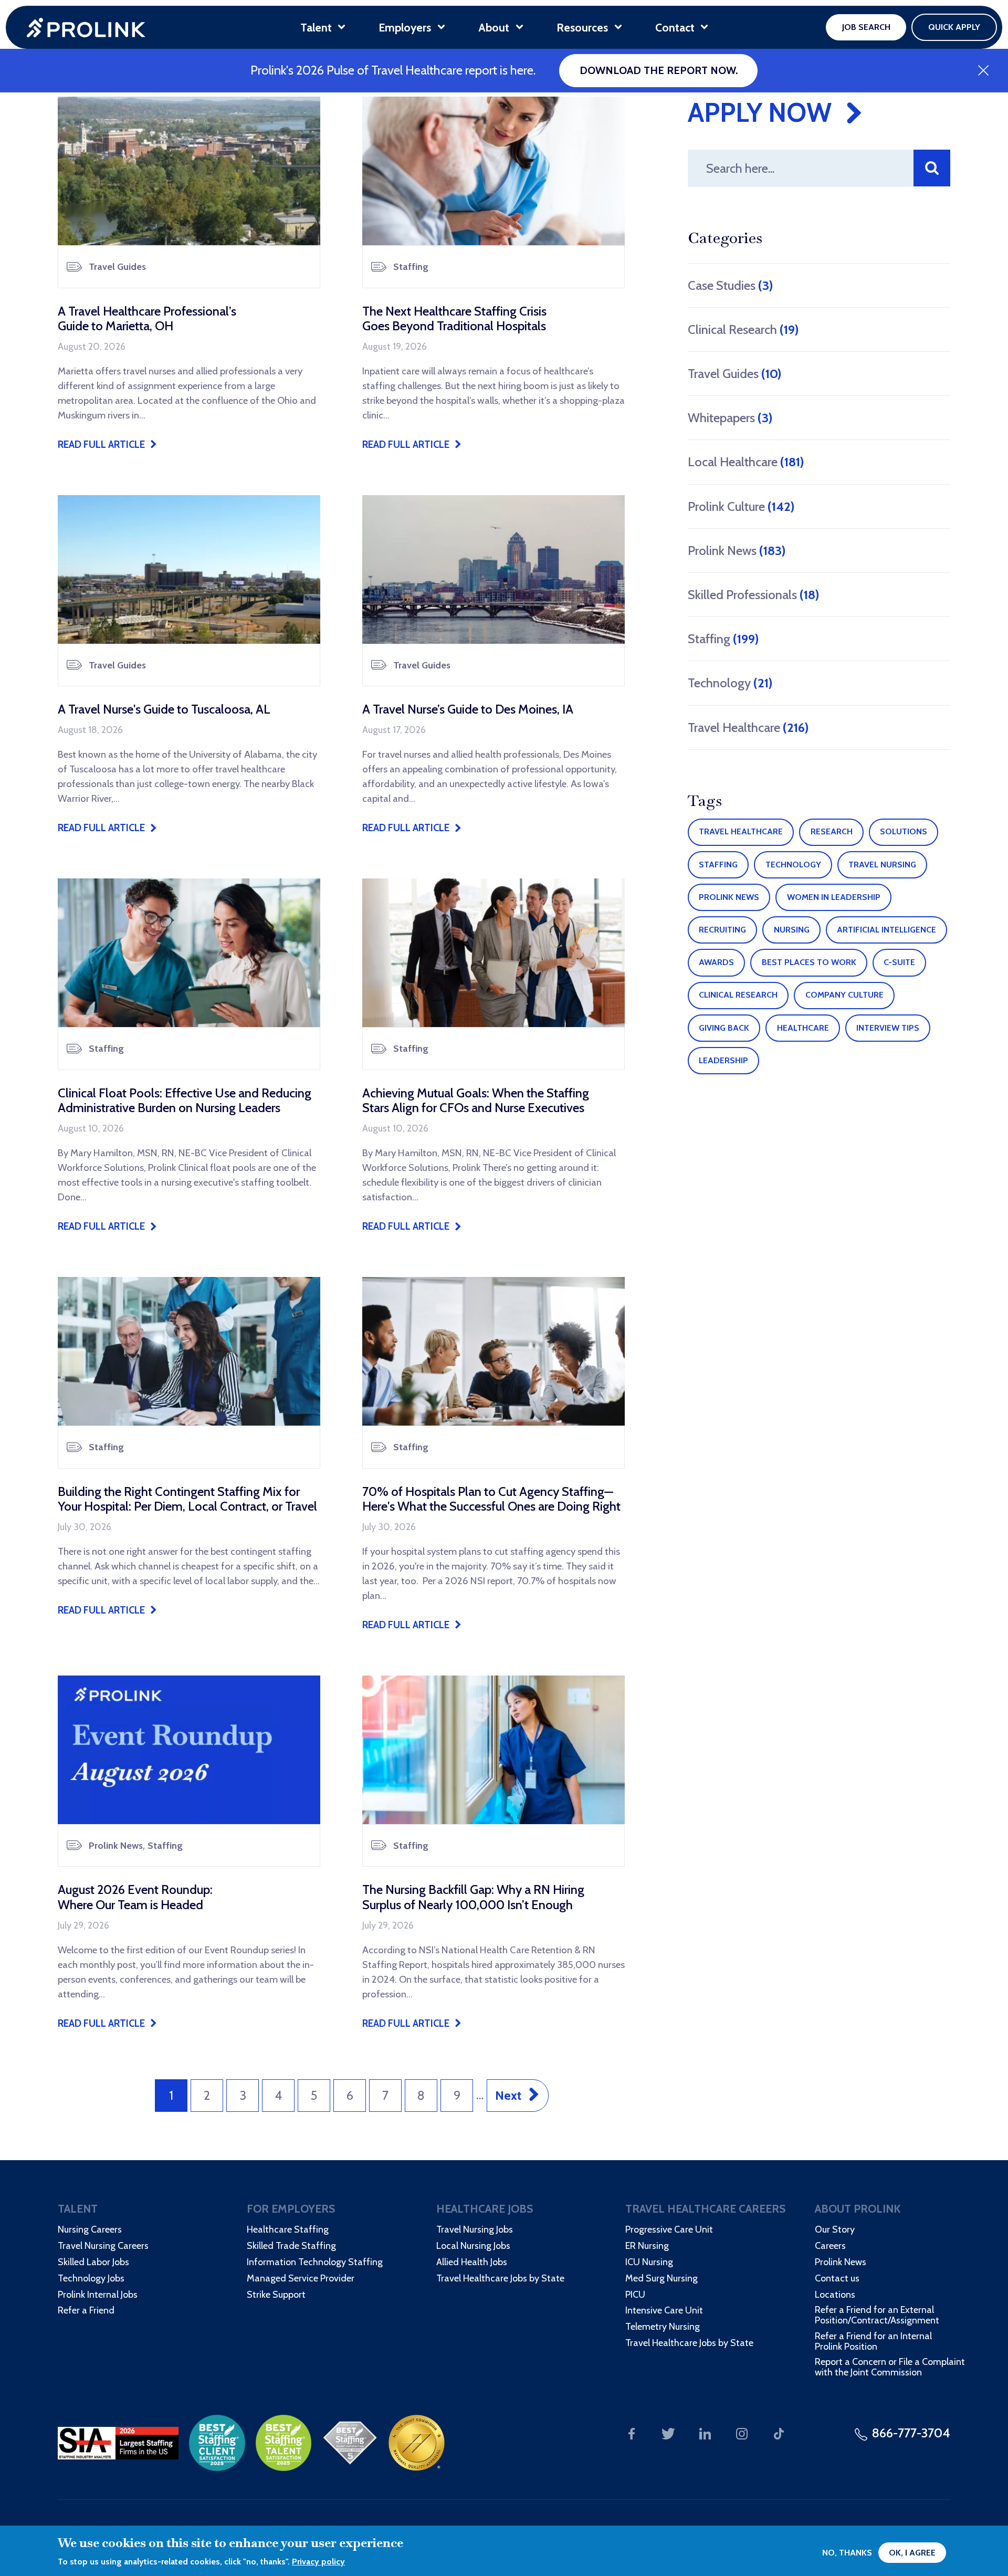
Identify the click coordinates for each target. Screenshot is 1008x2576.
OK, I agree (912, 2553)
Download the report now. (659, 70)
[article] (189, 274)
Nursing (792, 930)
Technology (730, 683)
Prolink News (737, 551)
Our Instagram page (742, 2434)
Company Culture (844, 995)
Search (932, 168)
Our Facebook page (632, 2434)
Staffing (723, 639)
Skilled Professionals (753, 595)
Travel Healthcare (748, 727)
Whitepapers (730, 418)
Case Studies (730, 285)
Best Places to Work (809, 962)
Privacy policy (318, 2562)
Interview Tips (888, 1028)
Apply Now (760, 113)
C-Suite (899, 962)
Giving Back (724, 1028)
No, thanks (847, 2553)
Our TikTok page (779, 2434)
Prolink (86, 28)
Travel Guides (734, 374)
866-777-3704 (911, 2433)
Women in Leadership (834, 897)
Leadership (723, 1060)
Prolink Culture (741, 506)
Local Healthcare (746, 462)
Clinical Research (743, 329)
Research (832, 831)
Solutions (904, 831)
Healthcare (803, 1028)
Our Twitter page (668, 2434)
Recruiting (722, 930)
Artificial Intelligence (886, 930)
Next (508, 2095)
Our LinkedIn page (705, 2434)
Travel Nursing (882, 865)
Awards (716, 962)
